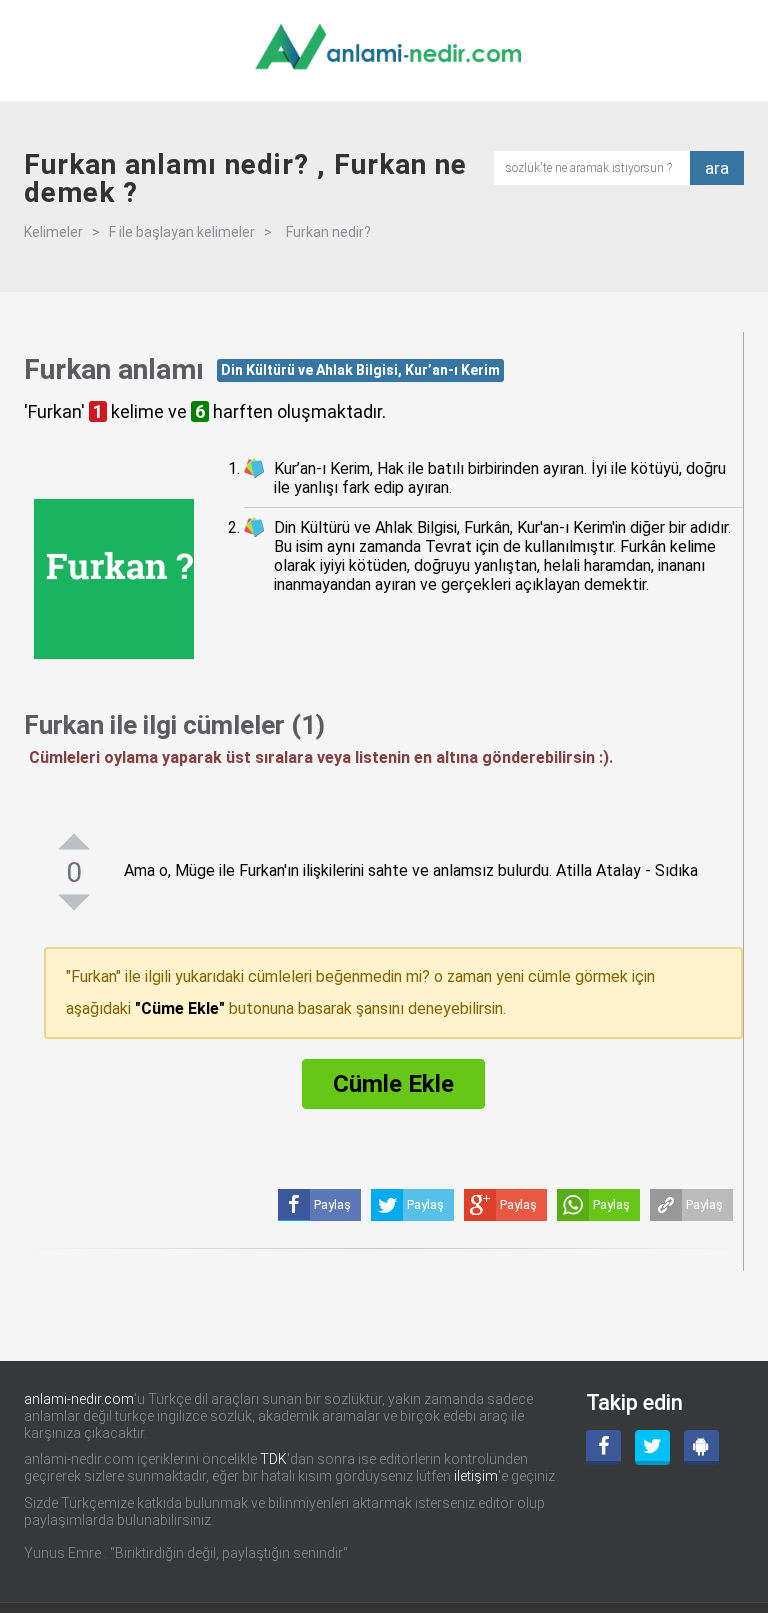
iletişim (476, 1476)
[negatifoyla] (74, 902)
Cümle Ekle (393, 1084)
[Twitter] (652, 1447)
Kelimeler (53, 232)
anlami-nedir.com (79, 1399)
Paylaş (704, 1204)
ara (717, 168)
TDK (273, 1459)
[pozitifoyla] (74, 841)
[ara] (598, 166)
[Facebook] (603, 1447)
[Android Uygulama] (701, 1447)
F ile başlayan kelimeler (182, 232)
